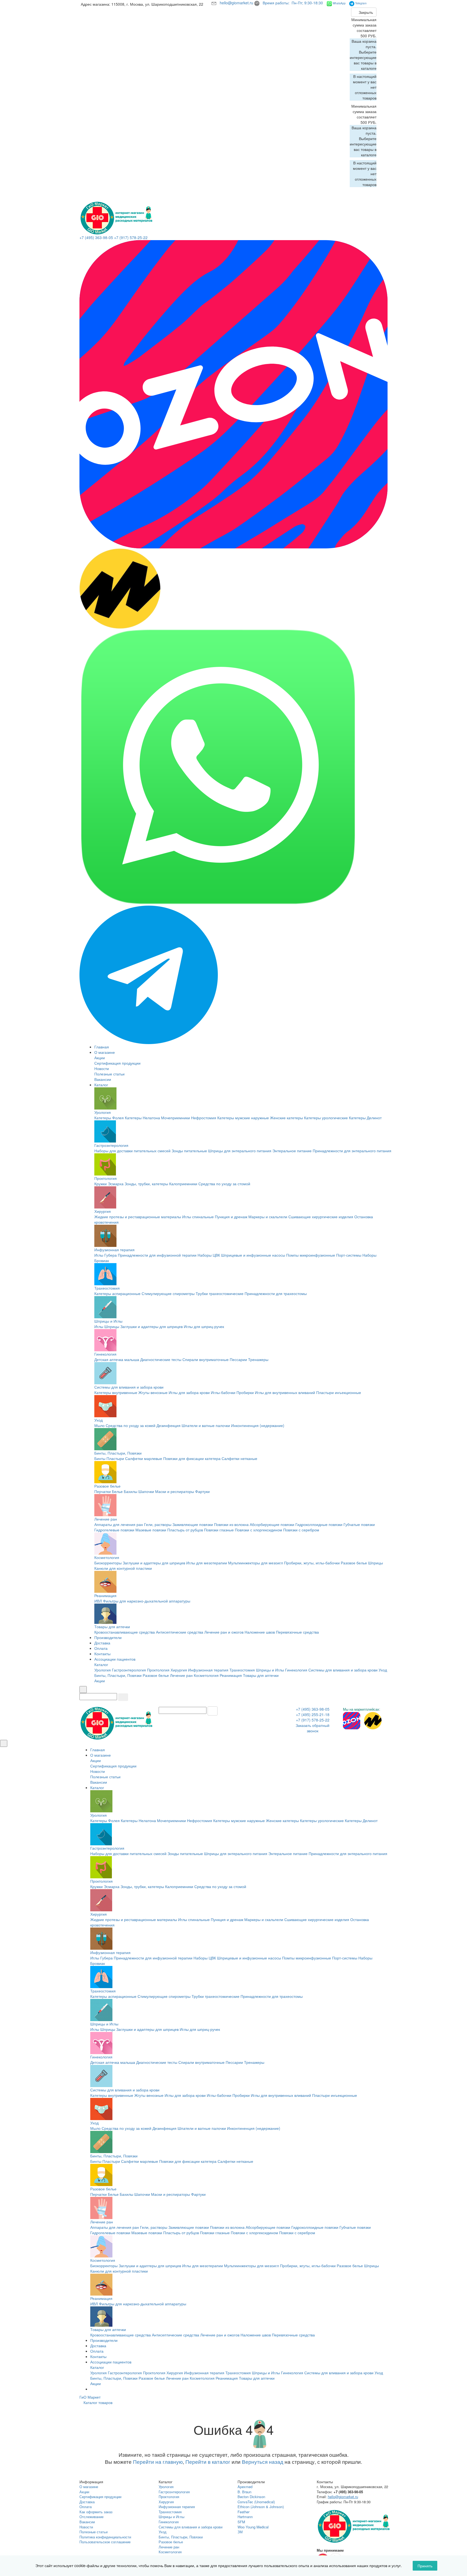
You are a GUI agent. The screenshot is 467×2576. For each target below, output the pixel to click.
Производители (108, 1637)
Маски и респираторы (175, 1491)
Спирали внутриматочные (206, 1359)
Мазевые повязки (151, 1530)
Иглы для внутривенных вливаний (285, 1392)
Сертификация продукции (117, 1063)
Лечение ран (106, 1519)
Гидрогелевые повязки (114, 1530)
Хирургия (103, 1211)
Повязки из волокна (231, 1524)
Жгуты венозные (153, 1392)
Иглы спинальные (198, 1217)
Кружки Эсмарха (109, 1184)
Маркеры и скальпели (268, 1217)
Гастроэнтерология (111, 1145)
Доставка (102, 1643)
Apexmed (245, 2487)
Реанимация (105, 1595)
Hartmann (245, 2517)
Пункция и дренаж (231, 1217)
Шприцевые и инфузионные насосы (253, 1255)
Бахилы (131, 1491)
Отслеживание (91, 2517)
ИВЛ (98, 1601)
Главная (102, 1047)
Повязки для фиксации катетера (192, 1458)
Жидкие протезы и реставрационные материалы (138, 1217)
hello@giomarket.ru (237, 3)
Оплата (101, 1648)
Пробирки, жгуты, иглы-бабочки (312, 1563)
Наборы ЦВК (209, 1255)
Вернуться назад (263, 2462)
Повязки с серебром (301, 1530)
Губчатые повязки (359, 1524)
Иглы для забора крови (189, 1392)
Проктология (106, 1178)
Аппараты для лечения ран (119, 1524)
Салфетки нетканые (239, 1458)
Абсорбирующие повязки (272, 1524)
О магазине (105, 1052)
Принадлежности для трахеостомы (276, 1293)
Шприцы (112, 1326)
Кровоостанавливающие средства (125, 1632)
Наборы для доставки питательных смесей (132, 1151)
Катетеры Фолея (109, 1118)
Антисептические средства (180, 1632)
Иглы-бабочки (223, 1392)
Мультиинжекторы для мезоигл (256, 1563)
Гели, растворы (158, 1524)
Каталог (101, 1085)
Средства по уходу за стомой (224, 1184)
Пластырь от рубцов (185, 1530)
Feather (243, 2512)
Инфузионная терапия (114, 1250)
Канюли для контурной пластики (123, 1568)
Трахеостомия (107, 1288)
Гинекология (105, 1354)
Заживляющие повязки (193, 1524)
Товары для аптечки (112, 1627)
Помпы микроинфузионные (311, 1255)
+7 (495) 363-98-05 (96, 237)
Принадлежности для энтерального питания (352, 1151)
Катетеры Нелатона (142, 1118)
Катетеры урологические (326, 1118)
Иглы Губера (106, 1255)
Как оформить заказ (96, 2512)
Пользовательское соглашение (105, 2542)
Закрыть (365, 12)
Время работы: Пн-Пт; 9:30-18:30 (293, 3)
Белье (117, 1491)
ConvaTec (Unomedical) (256, 2502)
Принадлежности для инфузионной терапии (157, 1255)
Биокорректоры (108, 1563)
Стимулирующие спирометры (168, 1293)
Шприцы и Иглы (108, 1321)
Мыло (99, 1425)
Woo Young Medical (253, 2527)
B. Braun (244, 2492)
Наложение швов (260, 1632)
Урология (103, 1112)
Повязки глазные (219, 1530)
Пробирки (245, 1392)
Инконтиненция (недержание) (258, 1425)
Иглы (99, 1326)
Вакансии (103, 1079)
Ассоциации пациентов (115, 1659)
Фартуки (202, 1491)
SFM (241, 2522)
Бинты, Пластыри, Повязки (118, 1453)
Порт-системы (349, 1255)
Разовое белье (107, 1486)
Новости (102, 1068)
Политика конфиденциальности (105, 2537)
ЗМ (240, 2532)
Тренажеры (258, 1359)
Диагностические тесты (161, 1359)
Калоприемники (183, 1184)
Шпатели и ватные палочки (206, 1425)
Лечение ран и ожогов (224, 1632)
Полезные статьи (109, 1074)
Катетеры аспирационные (117, 1293)
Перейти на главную (158, 2462)
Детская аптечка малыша (117, 1359)
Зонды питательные (189, 1151)
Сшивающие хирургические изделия (321, 1217)
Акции (100, 1058)
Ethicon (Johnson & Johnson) (261, 2507)
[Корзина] (375, 5)
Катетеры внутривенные (116, 1392)
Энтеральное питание (292, 1151)
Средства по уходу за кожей (131, 1425)
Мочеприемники (176, 1118)
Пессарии (238, 1359)
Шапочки (146, 1491)
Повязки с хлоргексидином (258, 1530)
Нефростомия (204, 1118)
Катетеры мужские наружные (243, 1118)
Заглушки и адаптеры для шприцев (151, 1326)
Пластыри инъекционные (339, 1392)
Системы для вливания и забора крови (129, 1387)
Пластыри (115, 1458)
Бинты (100, 1458)
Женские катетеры (286, 1118)
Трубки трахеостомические (220, 1293)
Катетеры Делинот (365, 1118)
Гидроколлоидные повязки (319, 1524)
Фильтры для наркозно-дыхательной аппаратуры (147, 1601)
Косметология (107, 1557)
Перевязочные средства (297, 1632)
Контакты (102, 1654)
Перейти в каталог (208, 2462)
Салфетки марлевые (144, 1458)
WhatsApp (339, 3)
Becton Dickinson (251, 2497)
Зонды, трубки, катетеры (146, 1184)
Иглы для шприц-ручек (204, 1326)
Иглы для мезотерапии (207, 1563)
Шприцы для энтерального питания (240, 1151)
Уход (99, 1420)
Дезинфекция (169, 1425)
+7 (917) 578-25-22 (131, 237)
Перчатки (103, 1491)
